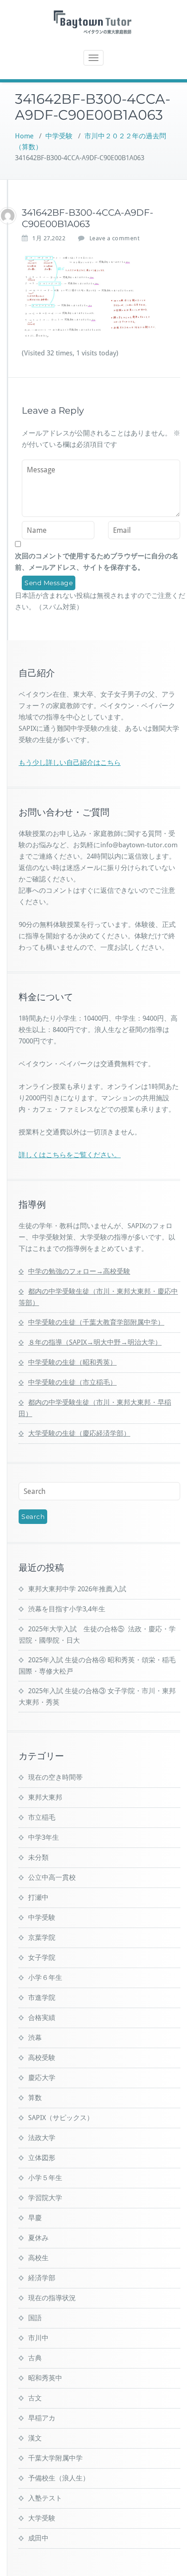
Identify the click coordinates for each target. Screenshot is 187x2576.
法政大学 (42, 2138)
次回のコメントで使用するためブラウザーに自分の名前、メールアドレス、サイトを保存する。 (97, 562)
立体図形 (42, 2158)
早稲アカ (42, 2418)
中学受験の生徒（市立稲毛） (72, 1382)
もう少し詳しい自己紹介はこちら (70, 763)
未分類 (38, 1857)
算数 (35, 2098)
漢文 (35, 2438)
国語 (35, 2318)
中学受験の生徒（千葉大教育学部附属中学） (96, 1322)
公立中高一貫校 (52, 1878)
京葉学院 (42, 1938)
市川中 (38, 2338)
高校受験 (42, 2058)
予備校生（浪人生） (59, 2478)
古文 (35, 2398)
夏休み (38, 2238)
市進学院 (42, 1998)
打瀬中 (38, 1898)
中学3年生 (44, 1837)
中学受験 (59, 136)
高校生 (38, 2258)
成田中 (38, 2538)
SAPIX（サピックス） (61, 2118)
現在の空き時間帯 (55, 1777)
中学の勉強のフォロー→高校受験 (79, 1271)
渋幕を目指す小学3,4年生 (67, 1609)
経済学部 (42, 2278)
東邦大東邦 (45, 1797)
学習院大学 (45, 2198)
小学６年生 (45, 1978)
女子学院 (42, 1958)
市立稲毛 (42, 1817)
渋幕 (35, 2038)
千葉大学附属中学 (55, 2458)
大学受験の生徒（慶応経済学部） (79, 1433)
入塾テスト (45, 2498)
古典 (35, 2358)
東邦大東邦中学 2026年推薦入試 (77, 1589)
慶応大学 (42, 2078)
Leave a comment (115, 238)
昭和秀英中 (45, 2378)
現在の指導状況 (52, 2298)
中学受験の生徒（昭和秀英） (72, 1362)
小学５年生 (45, 2178)
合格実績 (42, 2018)
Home (24, 136)
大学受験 (42, 2518)
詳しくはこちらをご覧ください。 (70, 1155)
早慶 (35, 2218)
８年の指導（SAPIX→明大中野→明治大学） (95, 1342)
